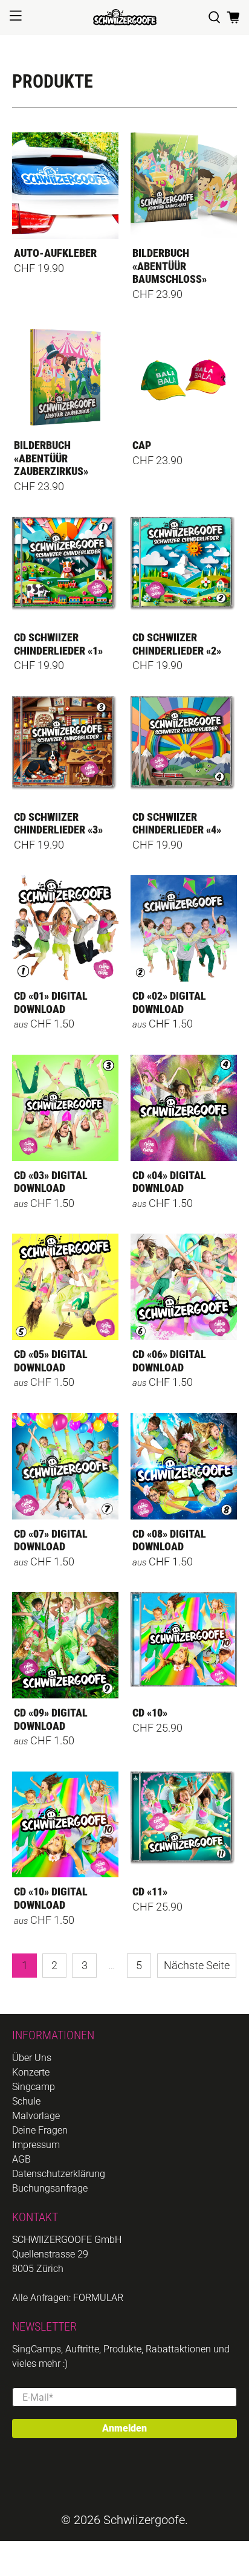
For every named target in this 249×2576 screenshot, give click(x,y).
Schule (26, 2101)
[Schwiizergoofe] (124, 17)
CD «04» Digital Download (169, 1182)
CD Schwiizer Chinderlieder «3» (58, 824)
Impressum (36, 2145)
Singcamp (34, 2087)
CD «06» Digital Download (169, 1361)
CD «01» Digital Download (51, 1002)
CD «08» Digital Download (169, 1540)
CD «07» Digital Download (51, 1540)
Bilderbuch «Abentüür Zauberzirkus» (51, 458)
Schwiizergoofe (144, 2520)
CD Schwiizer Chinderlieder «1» (58, 644)
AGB (21, 2159)
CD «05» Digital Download (51, 1361)
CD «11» (150, 1892)
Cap (142, 445)
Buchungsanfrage (50, 2188)
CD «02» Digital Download (169, 1002)
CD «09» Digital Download (51, 1719)
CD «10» (150, 1713)
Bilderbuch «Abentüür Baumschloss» (170, 266)
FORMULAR (98, 2298)
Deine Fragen (40, 2130)
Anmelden (124, 2428)
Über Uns (32, 2058)
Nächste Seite (197, 1965)
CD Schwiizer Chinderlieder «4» (177, 824)
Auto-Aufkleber (55, 253)
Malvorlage (36, 2116)
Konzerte (31, 2072)
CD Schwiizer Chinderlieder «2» (177, 644)
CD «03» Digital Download (51, 1182)
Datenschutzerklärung (59, 2174)
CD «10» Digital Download (51, 1898)
